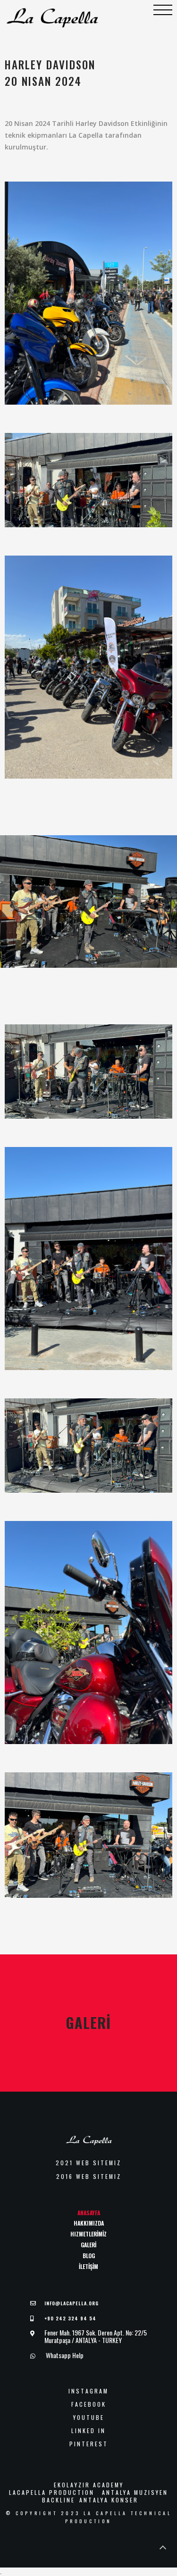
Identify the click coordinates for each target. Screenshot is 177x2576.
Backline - (58, 2500)
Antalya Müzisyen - (135, 2493)
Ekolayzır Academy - (88, 2485)
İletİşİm (88, 2266)
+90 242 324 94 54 (70, 2318)
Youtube (89, 2418)
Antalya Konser (109, 2500)
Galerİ (88, 2245)
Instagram (88, 2391)
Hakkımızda (89, 2223)
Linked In (88, 2431)
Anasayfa (89, 2213)
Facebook (89, 2404)
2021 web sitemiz (88, 2163)
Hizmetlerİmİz (88, 2234)
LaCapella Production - (52, 2493)
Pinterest (89, 2444)
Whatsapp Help (64, 2355)
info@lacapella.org (72, 2303)
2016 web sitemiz (89, 2177)
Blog (89, 2256)
